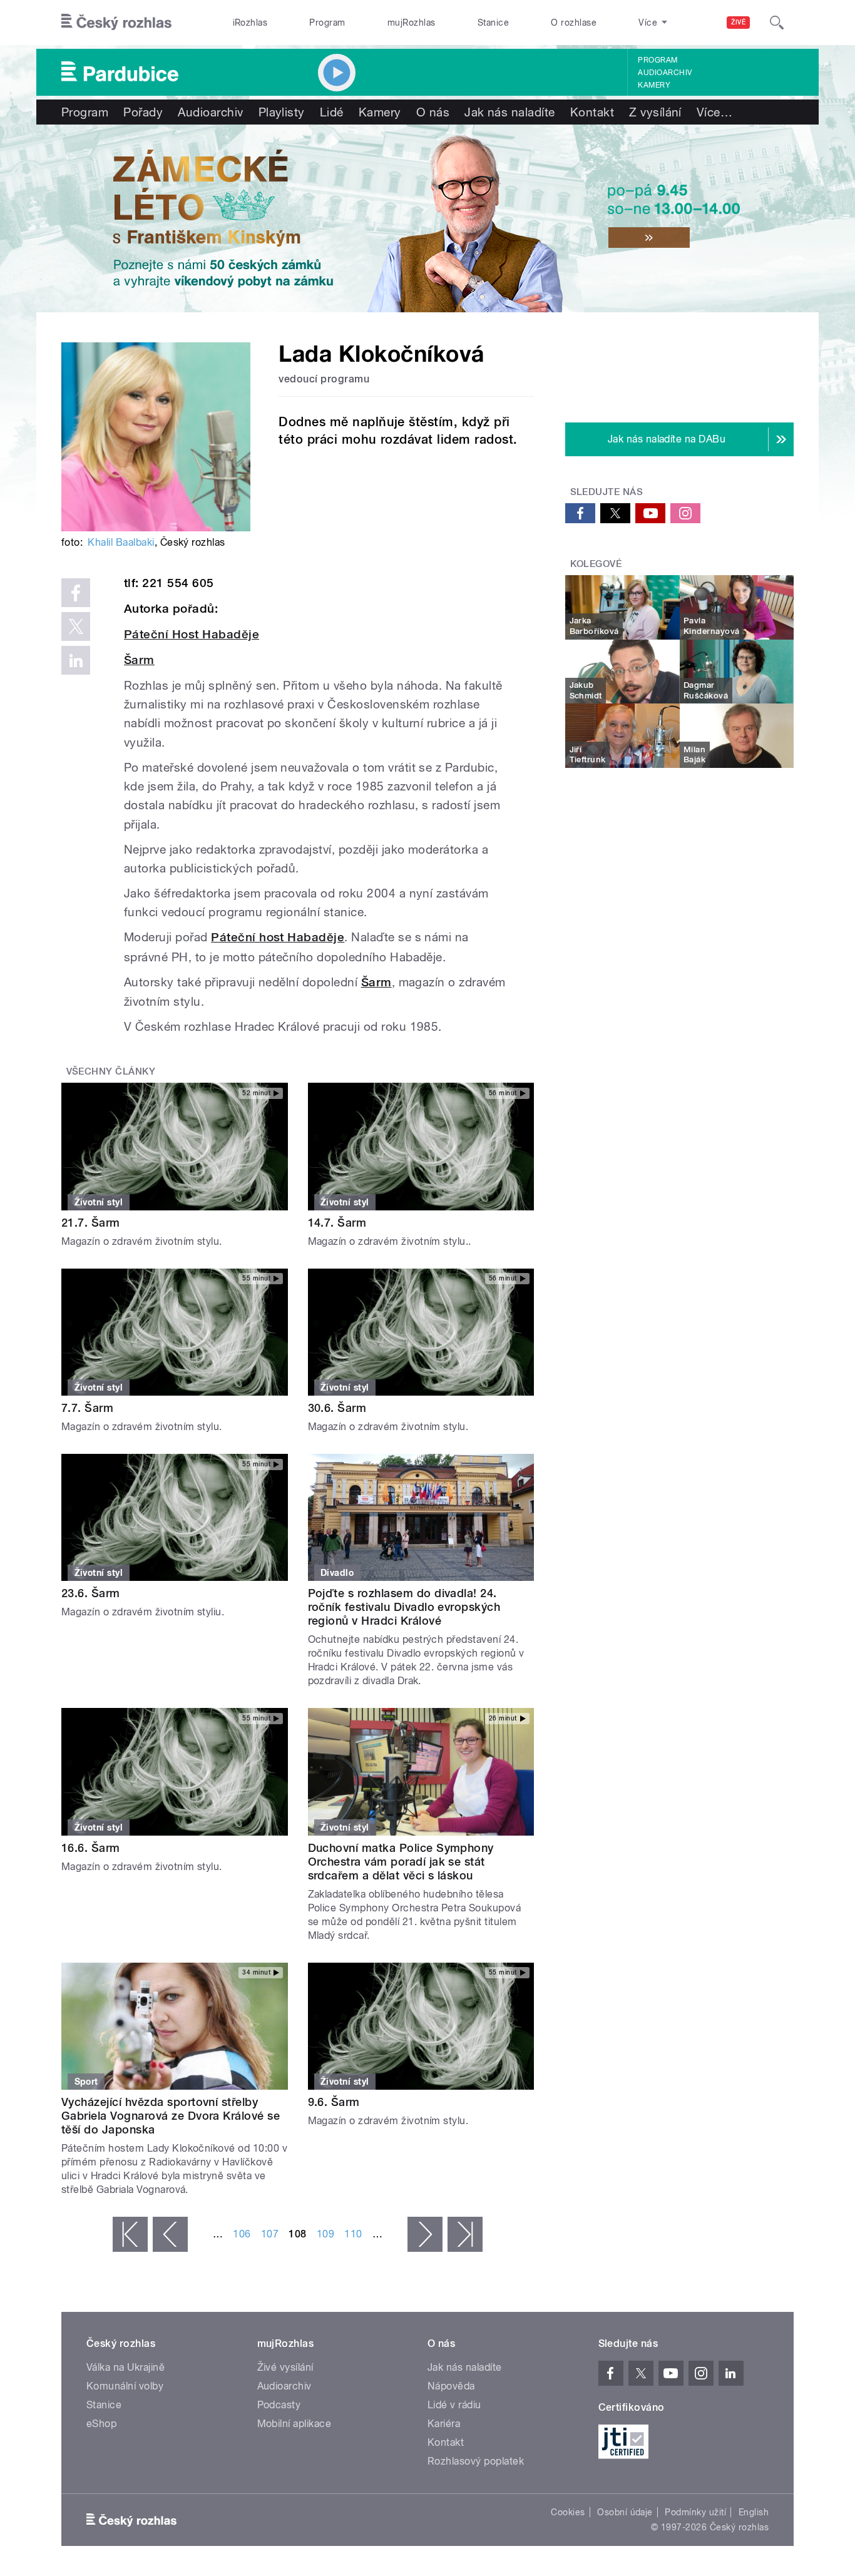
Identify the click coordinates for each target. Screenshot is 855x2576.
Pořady (143, 112)
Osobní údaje (625, 2512)
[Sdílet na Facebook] (76, 593)
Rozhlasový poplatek (476, 2461)
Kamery (654, 85)
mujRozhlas (412, 23)
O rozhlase (574, 23)
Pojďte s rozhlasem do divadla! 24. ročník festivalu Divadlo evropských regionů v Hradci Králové (404, 1607)
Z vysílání (655, 112)
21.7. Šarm (91, 1223)
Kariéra (444, 2424)
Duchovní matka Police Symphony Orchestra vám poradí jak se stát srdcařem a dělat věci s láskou (401, 1862)
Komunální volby (125, 2386)
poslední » (465, 2234)
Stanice (493, 23)
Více (714, 112)
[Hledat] (777, 23)
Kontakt (592, 112)
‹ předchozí (170, 2234)
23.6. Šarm (91, 1593)
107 (270, 2234)
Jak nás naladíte (510, 112)
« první (130, 2234)
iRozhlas (250, 23)
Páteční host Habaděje (278, 937)
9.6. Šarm (334, 2102)
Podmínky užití (695, 2512)
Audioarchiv (665, 73)
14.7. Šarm (337, 1223)
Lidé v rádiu (454, 2405)
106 (242, 2234)
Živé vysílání (285, 2367)
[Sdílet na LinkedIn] (76, 660)
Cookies (568, 2512)
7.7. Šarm (87, 1408)
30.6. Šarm (337, 1408)
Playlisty (282, 112)
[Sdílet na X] (76, 626)
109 (325, 2234)
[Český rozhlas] (116, 23)
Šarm (139, 660)
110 (353, 2234)
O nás (433, 112)
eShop (101, 2424)
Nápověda (451, 2386)
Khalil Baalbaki (121, 542)
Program (327, 23)
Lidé (332, 112)
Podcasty (279, 2405)
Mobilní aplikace (294, 2424)
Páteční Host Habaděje (192, 634)
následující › (425, 2234)
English (754, 2512)
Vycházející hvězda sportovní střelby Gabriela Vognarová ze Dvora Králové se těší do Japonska (171, 2116)
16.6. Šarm (91, 1848)
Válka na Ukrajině (125, 2367)
